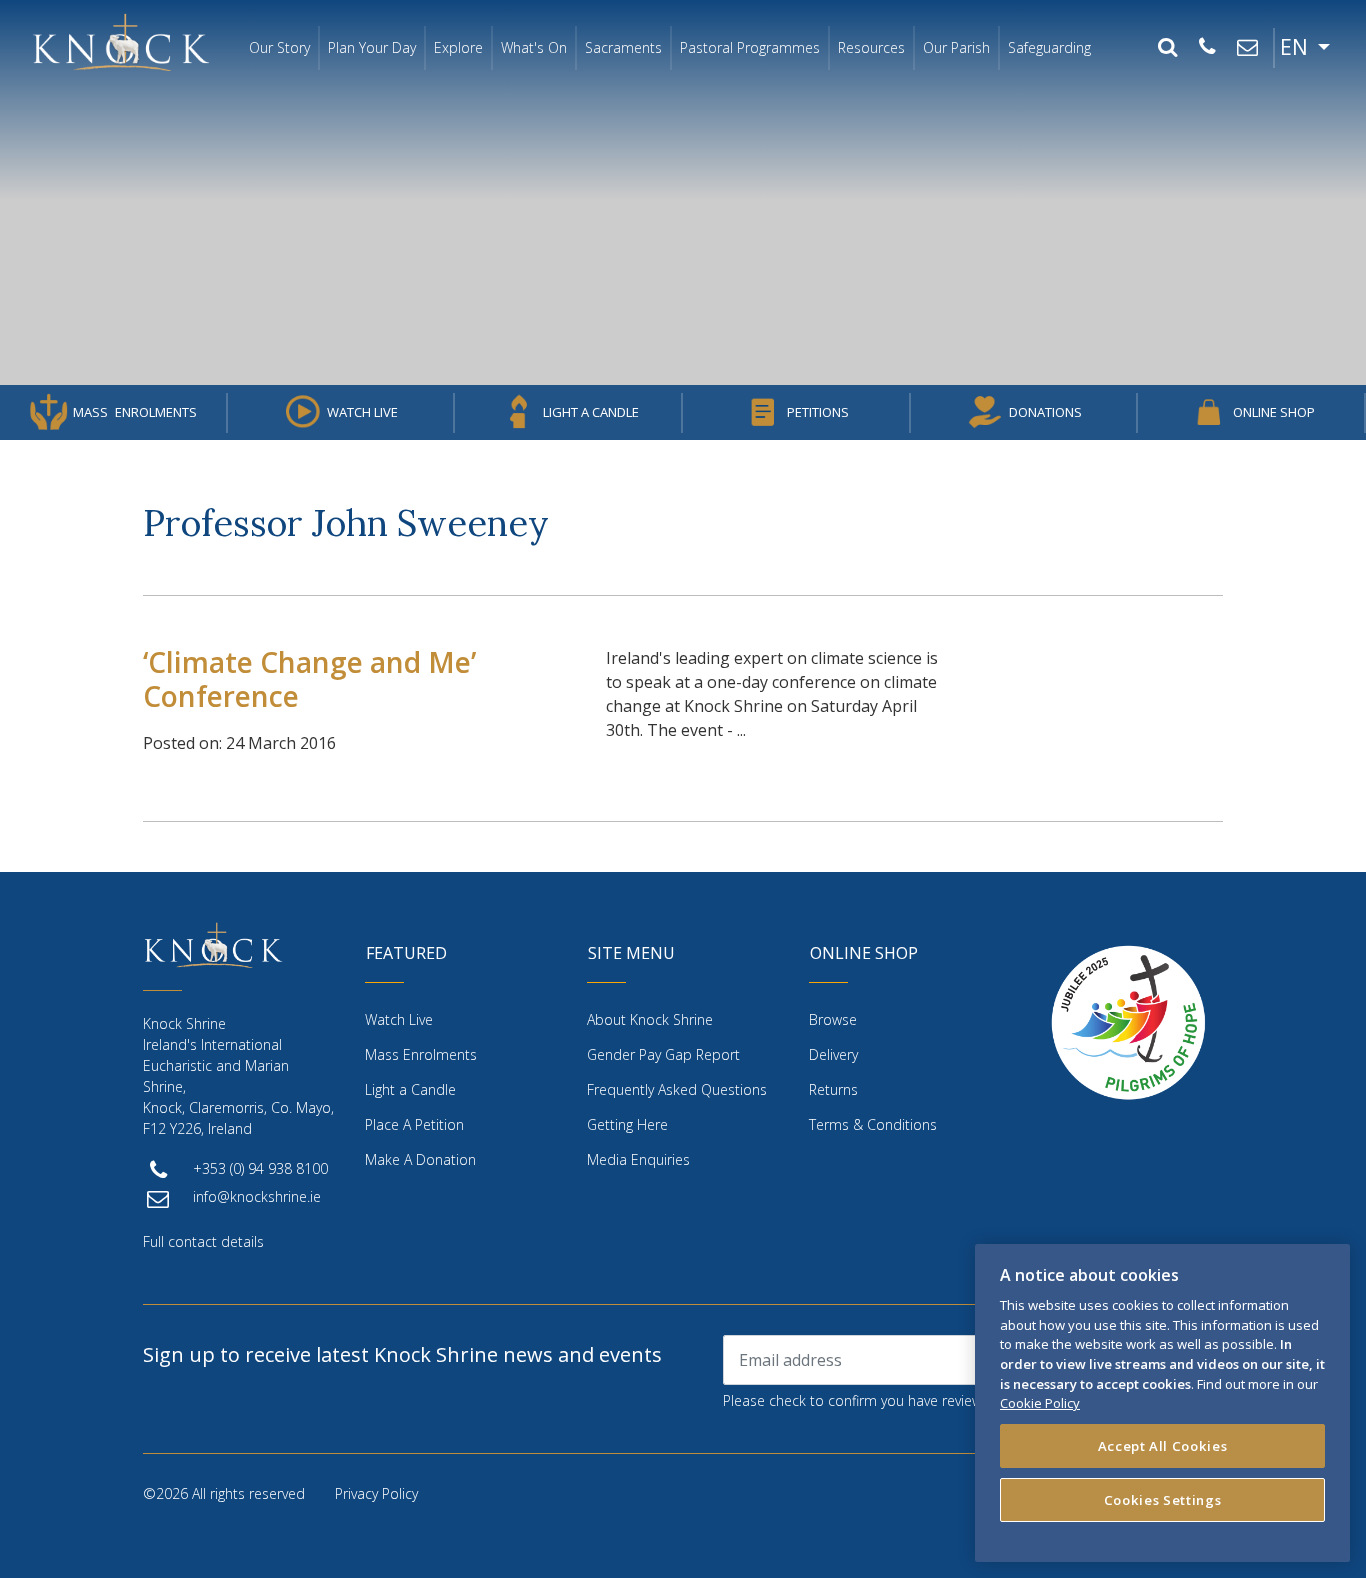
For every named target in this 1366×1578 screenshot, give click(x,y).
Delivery (833, 1054)
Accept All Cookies (1163, 1446)
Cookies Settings (1163, 1500)
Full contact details (203, 1241)
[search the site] (1167, 48)
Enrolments (135, 412)
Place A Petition (414, 1124)
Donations (1045, 412)
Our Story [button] (279, 47)
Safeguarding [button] (1049, 47)
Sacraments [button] (623, 47)
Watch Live (362, 412)
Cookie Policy (1040, 1403)
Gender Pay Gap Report (663, 1054)
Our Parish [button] (956, 47)
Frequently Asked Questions (677, 1089)
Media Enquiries (638, 1159)
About (650, 1019)
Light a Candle (591, 412)
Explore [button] (458, 47)
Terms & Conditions (873, 1124)
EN (1296, 47)
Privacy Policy (376, 1493)
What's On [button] (534, 47)
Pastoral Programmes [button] (750, 47)
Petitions (818, 412)
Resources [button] (871, 47)
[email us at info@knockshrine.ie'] (1247, 48)
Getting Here (627, 1124)
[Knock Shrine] (121, 42)
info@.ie (257, 1196)
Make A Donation (420, 1159)
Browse (833, 1019)
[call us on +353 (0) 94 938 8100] (1207, 48)
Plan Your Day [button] (372, 47)
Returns (833, 1089)
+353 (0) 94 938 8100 (260, 1168)
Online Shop (1274, 412)
